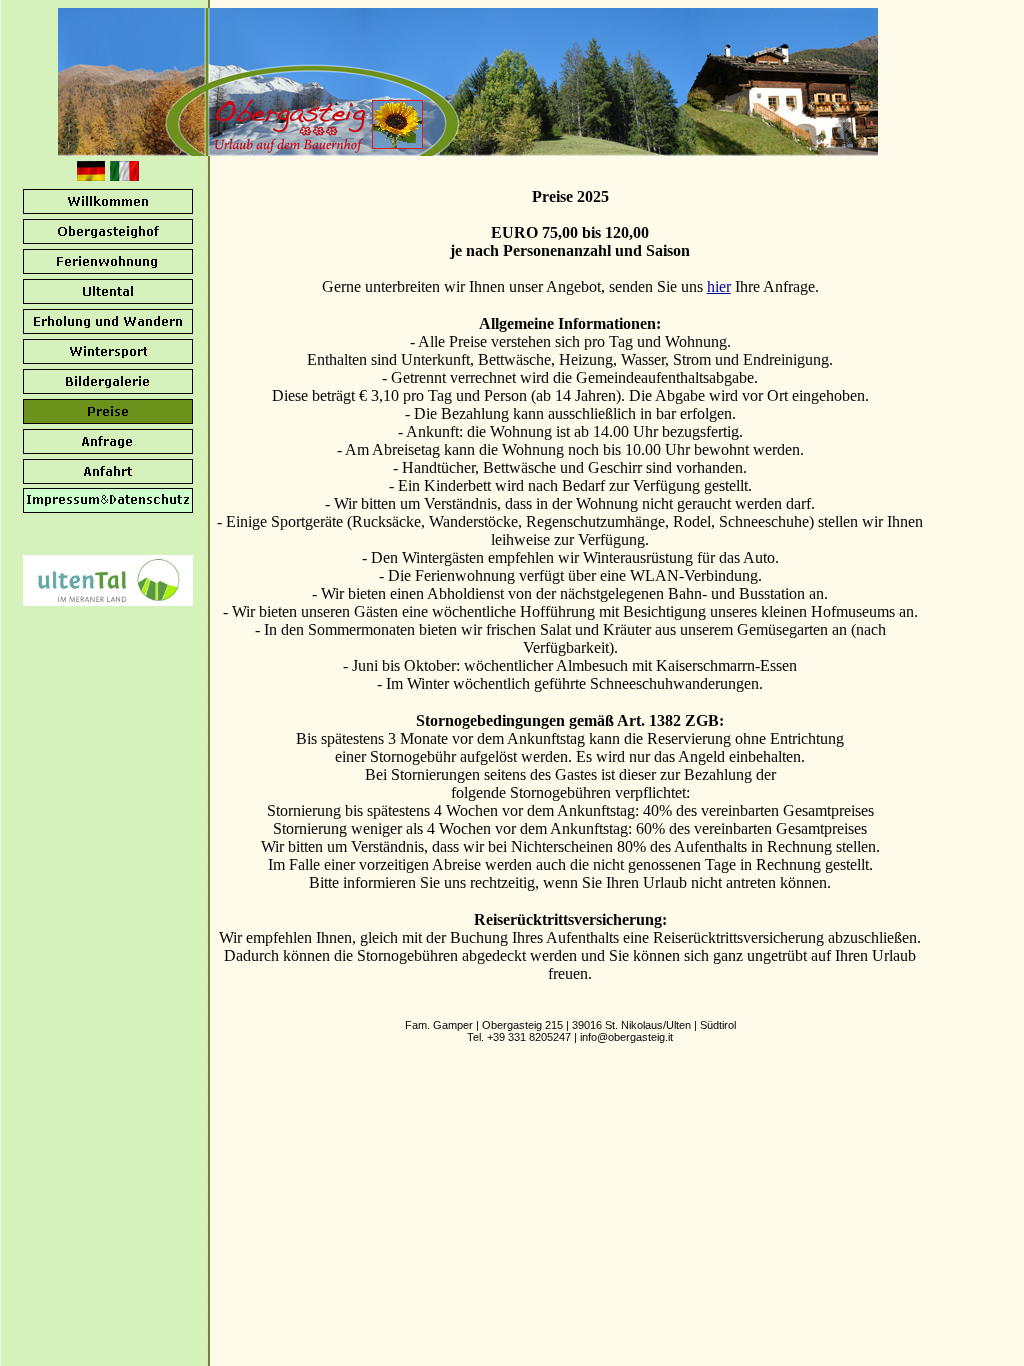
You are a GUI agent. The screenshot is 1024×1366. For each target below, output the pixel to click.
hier (719, 286)
